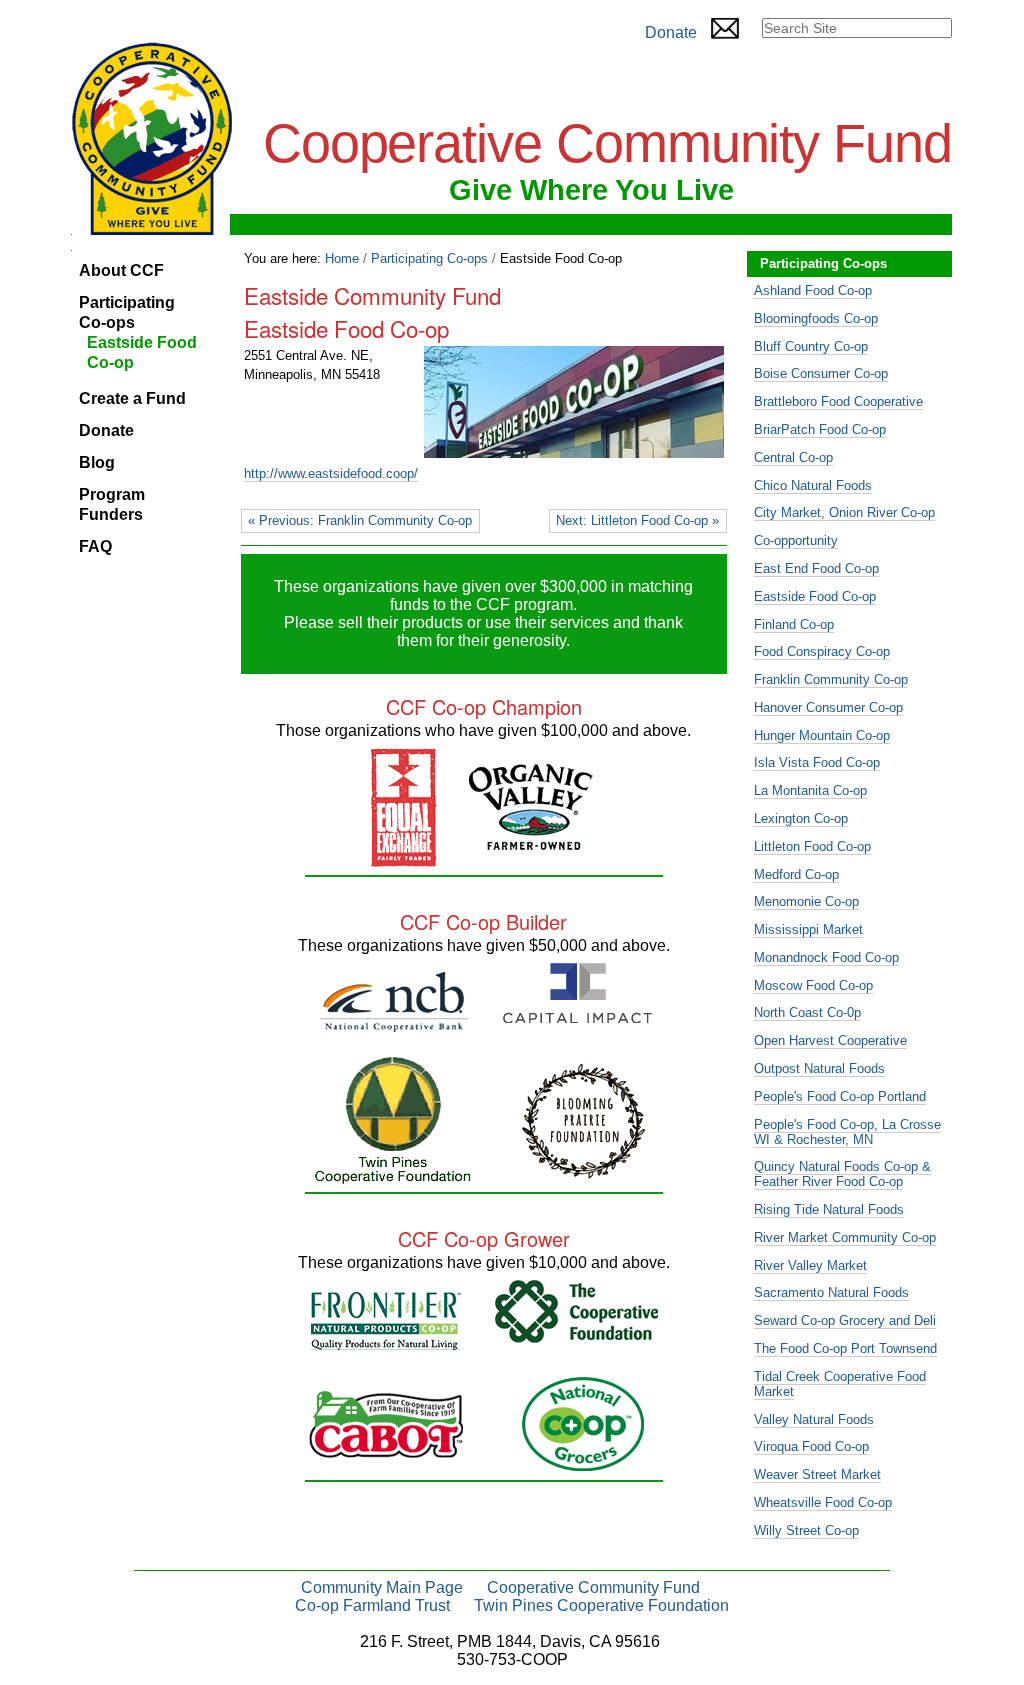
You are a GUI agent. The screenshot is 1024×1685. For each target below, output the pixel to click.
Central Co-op (793, 457)
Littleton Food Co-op (812, 846)
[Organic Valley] (531, 841)
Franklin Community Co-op (831, 679)
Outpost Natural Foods (819, 1068)
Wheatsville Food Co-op (823, 1502)
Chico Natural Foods (813, 485)
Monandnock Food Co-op (826, 957)
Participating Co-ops (429, 258)
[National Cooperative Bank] (393, 1023)
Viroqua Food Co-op (811, 1446)
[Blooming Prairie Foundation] (583, 1170)
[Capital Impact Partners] (577, 1014)
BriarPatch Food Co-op (820, 429)
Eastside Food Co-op (815, 596)
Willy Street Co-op (806, 1530)
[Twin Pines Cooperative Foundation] (393, 1175)
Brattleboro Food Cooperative (838, 401)
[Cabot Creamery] (386, 1449)
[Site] (152, 138)
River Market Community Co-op (845, 1237)
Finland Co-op (794, 624)
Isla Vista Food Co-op (817, 762)
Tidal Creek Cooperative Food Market (840, 1384)
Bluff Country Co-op (811, 346)
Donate (671, 32)
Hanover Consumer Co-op (828, 707)
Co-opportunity (796, 540)
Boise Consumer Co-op (821, 373)
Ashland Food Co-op (813, 290)
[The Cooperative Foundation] (576, 1334)
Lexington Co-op (801, 818)
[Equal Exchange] (404, 858)
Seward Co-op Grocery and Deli (845, 1320)
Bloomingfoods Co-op (816, 318)
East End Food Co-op (816, 568)
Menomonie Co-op (806, 901)
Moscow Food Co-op (813, 985)
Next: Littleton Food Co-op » (637, 520)
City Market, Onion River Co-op (844, 512)
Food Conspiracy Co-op (822, 651)
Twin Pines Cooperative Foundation (601, 1605)
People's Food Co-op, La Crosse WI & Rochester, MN (847, 1132)
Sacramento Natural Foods (831, 1292)
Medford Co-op (796, 874)
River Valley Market (810, 1265)
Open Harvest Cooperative (830, 1040)
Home (342, 258)
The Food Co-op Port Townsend (845, 1348)
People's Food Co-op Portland (840, 1096)
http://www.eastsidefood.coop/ (331, 473)
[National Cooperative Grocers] (583, 1462)
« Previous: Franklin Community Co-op (360, 520)
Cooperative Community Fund (593, 1587)
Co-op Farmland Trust (372, 1605)
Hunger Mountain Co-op (822, 735)
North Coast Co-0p (807, 1012)
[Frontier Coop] (386, 1341)
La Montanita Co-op (810, 790)
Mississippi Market (808, 929)
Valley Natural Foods (814, 1419)
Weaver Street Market (817, 1474)
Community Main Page (382, 1587)
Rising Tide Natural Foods (829, 1209)
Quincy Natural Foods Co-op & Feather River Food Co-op (842, 1174)
